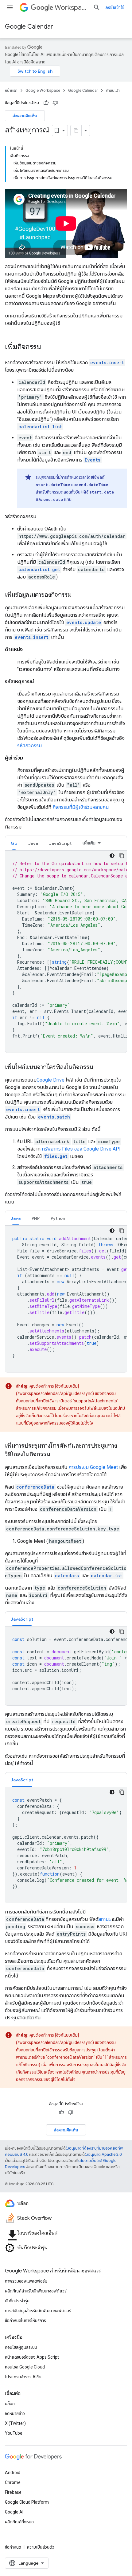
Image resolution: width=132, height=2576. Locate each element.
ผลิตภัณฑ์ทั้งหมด (19, 2522)
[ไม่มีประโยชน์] (55, 103)
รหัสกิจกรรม (29, 746)
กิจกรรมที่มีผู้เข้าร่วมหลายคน (81, 807)
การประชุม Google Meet (93, 1467)
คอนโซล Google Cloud (25, 2367)
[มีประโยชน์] (46, 103)
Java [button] (33, 843)
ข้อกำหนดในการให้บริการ (25, 2320)
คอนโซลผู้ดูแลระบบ (21, 2347)
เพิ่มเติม (89, 843)
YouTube (14, 2433)
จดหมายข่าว (15, 2413)
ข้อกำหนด (13, 2547)
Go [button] (14, 843)
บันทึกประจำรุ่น (17, 2301)
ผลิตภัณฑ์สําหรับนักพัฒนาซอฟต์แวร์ (36, 2291)
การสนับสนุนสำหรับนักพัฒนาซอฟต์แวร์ (38, 2311)
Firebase (13, 2492)
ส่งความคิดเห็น (25, 116)
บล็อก (10, 2404)
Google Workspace (43, 90)
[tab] (14, 843)
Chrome (13, 2482)
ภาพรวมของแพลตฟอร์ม (26, 2281)
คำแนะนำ (113, 90)
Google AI (14, 2512)
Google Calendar (29, 27)
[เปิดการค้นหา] (97, 7)
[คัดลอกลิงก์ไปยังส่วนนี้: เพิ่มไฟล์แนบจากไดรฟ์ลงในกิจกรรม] (99, 1067)
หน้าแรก (11, 90)
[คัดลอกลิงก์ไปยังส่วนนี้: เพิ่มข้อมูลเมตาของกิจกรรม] (78, 595)
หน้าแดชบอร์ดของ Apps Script (32, 2357)
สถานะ (104, 1919)
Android (13, 2473)
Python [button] (58, 1218)
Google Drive (50, 1080)
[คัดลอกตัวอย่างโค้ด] (122, 856)
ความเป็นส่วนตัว (41, 2547)
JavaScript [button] (60, 843)
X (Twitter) (15, 2423)
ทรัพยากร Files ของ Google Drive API (81, 1149)
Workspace (71, 8)
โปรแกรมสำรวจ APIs (23, 2377)
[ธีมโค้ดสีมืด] (112, 856)
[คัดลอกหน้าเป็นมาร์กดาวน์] (76, 131)
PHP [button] (36, 1218)
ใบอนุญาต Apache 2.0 (103, 2154)
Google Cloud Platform (27, 2502)
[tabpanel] (66, 952)
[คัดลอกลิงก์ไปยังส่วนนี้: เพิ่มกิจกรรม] (47, 347)
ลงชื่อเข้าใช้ (115, 7)
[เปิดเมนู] (10, 7)
